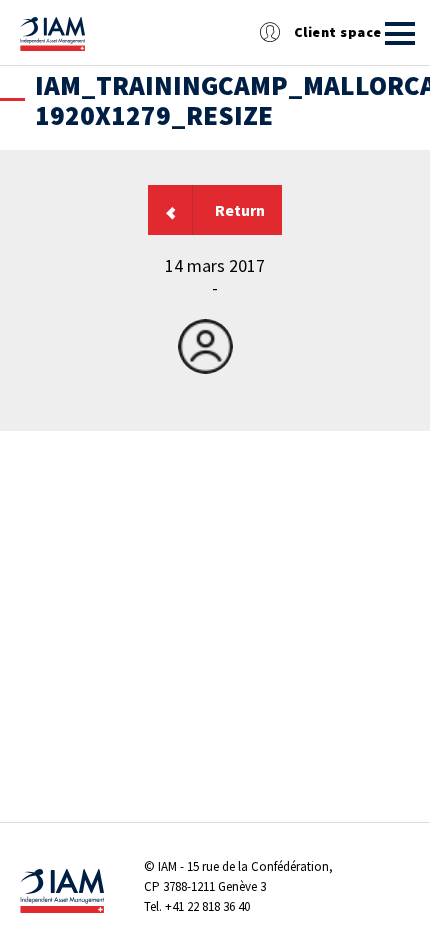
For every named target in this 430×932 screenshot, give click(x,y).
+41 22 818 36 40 (207, 906)
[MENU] (400, 33)
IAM (167, 866)
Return (240, 210)
